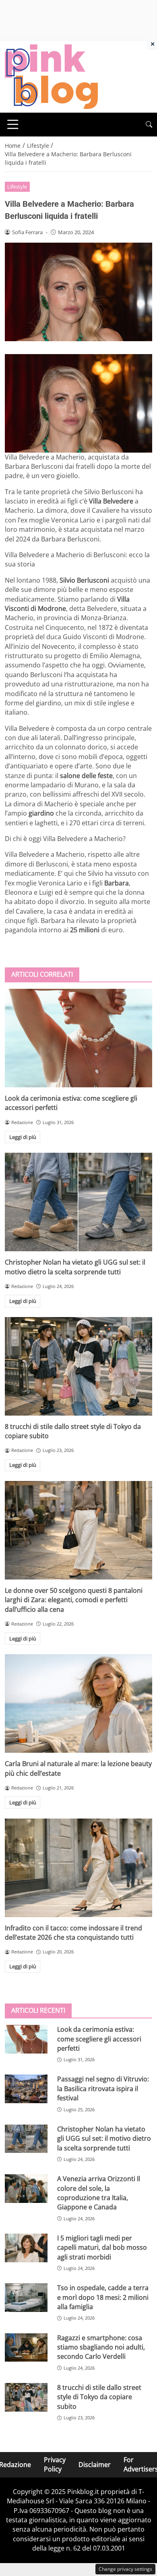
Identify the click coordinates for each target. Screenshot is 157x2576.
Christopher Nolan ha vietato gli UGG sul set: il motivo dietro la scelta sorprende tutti (75, 1267)
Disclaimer (95, 2465)
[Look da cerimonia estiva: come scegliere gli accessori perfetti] (78, 1038)
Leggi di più (23, 1137)
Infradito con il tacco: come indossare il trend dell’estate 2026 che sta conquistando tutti (73, 1933)
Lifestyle (17, 187)
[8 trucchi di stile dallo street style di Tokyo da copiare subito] (78, 1366)
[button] (149, 125)
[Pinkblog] (51, 76)
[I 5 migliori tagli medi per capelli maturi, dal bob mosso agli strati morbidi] (26, 2248)
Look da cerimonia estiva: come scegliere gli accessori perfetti (99, 2039)
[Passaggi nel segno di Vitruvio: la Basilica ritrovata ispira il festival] (26, 2089)
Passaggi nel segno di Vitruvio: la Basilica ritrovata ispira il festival (103, 2088)
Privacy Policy (55, 2464)
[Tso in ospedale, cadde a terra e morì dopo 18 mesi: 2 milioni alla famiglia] (26, 2298)
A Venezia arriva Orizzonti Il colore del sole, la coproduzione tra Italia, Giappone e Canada (99, 2193)
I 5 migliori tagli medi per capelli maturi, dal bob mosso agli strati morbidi (102, 2248)
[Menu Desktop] (13, 124)
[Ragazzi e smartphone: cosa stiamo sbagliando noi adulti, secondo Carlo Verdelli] (26, 2348)
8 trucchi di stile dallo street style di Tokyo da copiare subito (99, 2397)
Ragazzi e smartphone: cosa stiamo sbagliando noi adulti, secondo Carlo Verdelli (101, 2347)
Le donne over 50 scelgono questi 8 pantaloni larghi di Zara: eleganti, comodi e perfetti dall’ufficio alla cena (74, 1600)
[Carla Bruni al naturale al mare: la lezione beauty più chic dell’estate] (78, 1703)
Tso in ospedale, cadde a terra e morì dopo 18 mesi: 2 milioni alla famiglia (103, 2297)
